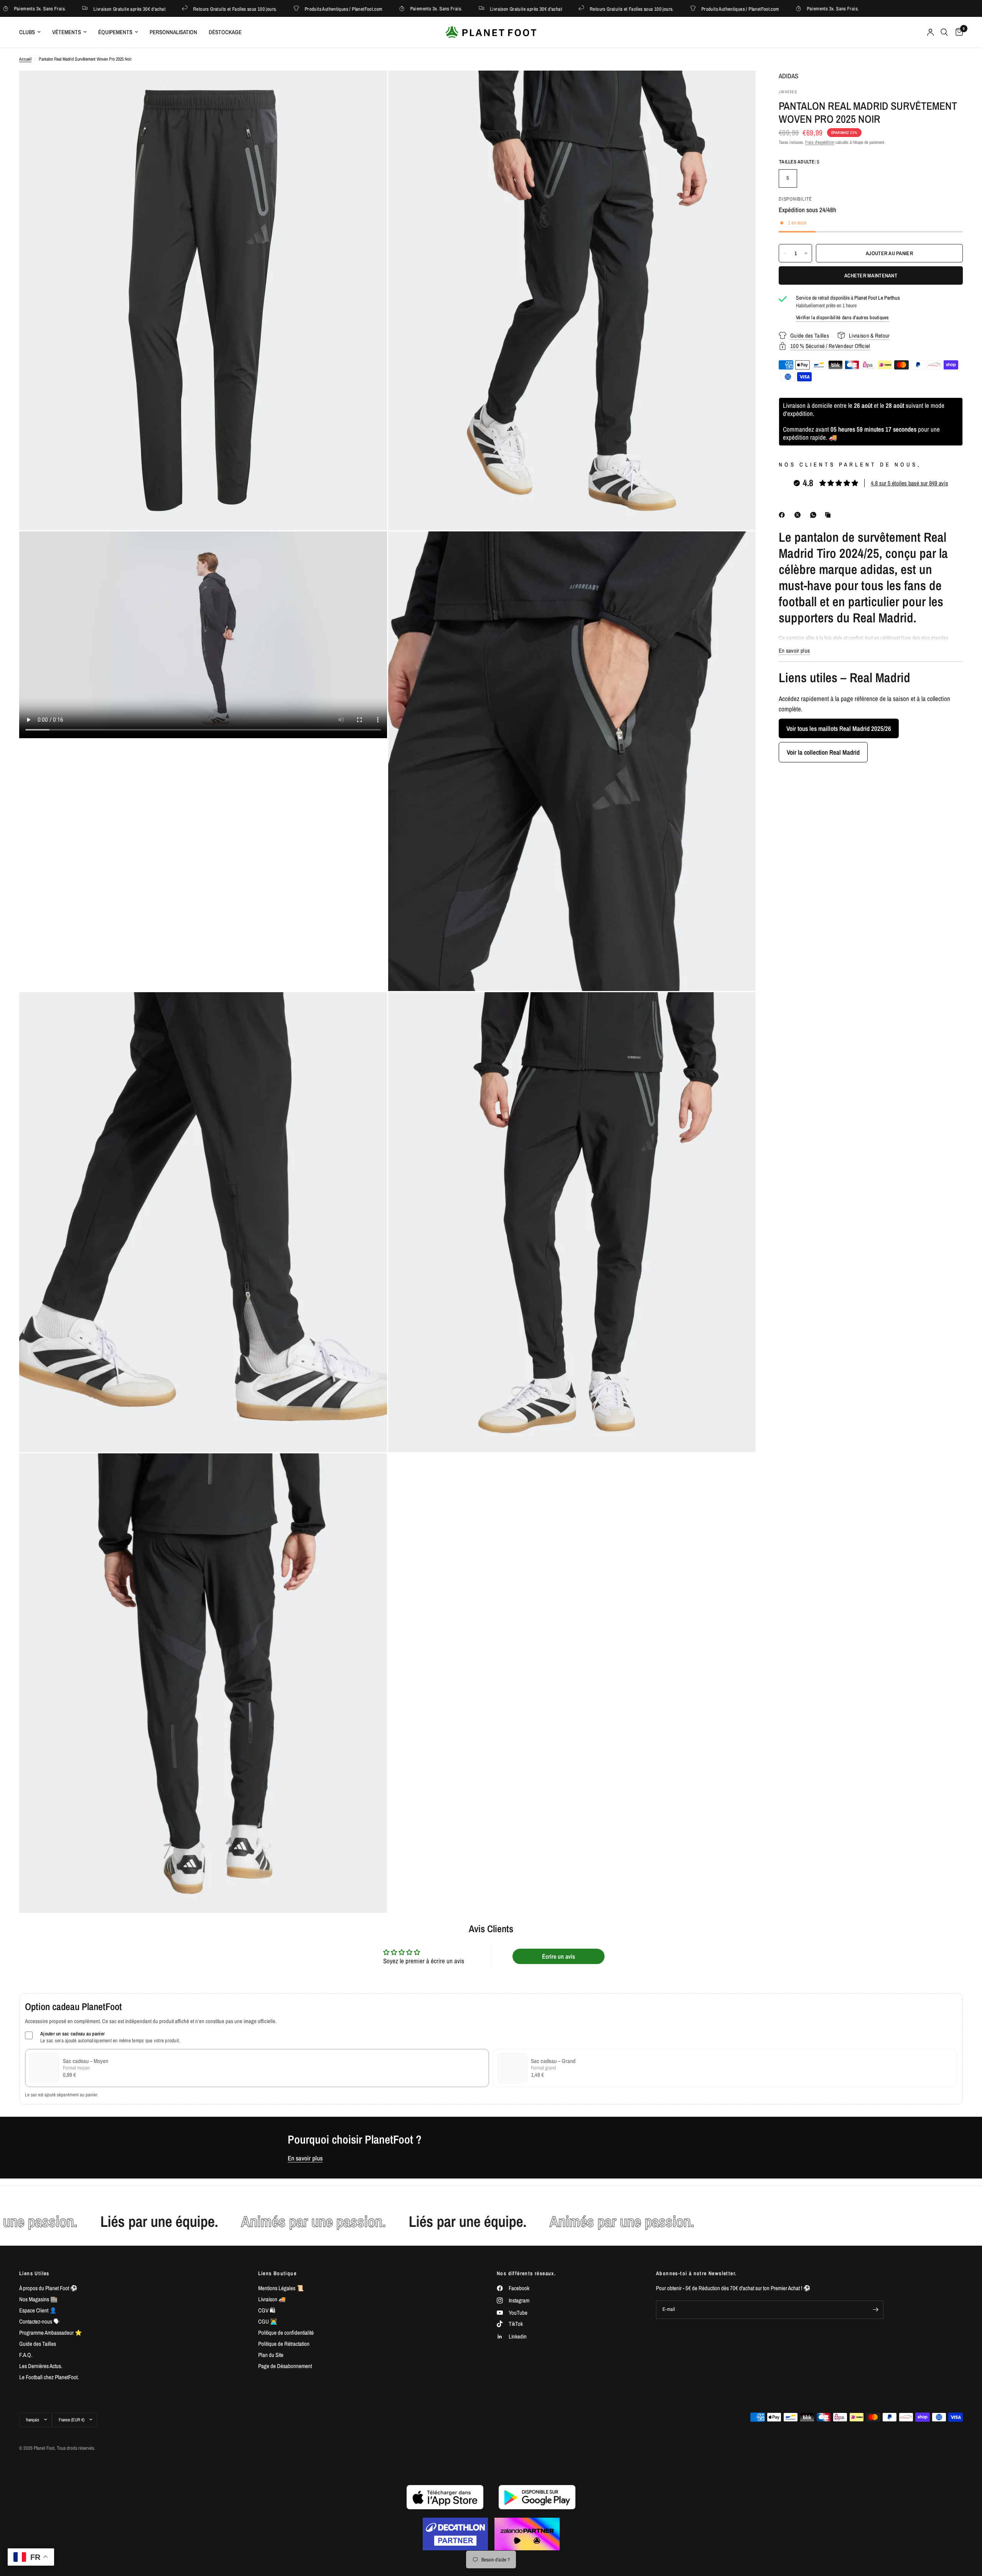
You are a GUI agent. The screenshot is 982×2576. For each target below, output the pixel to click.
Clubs (27, 32)
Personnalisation (173, 32)
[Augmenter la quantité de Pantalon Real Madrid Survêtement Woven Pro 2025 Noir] (806, 253)
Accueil (25, 59)
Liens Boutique (278, 2273)
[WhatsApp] (815, 515)
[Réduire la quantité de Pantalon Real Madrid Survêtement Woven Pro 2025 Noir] (785, 253)
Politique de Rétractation (284, 2344)
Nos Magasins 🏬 (38, 2299)
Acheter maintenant (871, 275)
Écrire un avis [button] (559, 1956)
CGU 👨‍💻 (268, 2321)
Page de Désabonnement (285, 2366)
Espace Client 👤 (38, 2310)
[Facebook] (783, 515)
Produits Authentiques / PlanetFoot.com (276, 9)
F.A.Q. (26, 2355)
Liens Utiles (34, 2273)
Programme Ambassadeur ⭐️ (51, 2333)
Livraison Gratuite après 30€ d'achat (61, 9)
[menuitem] (33, 32)
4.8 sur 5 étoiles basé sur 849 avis (910, 483)
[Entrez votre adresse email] (876, 2310)
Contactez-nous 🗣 (39, 2321)
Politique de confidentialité (286, 2333)
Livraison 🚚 (272, 2299)
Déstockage (225, 32)
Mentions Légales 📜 (281, 2288)
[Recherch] (944, 32)
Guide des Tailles (38, 2344)
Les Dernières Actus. (41, 2366)
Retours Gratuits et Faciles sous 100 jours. (167, 9)
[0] (957, 32)
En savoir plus (305, 2158)
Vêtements (67, 32)
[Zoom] (371, 87)
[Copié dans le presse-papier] (829, 515)
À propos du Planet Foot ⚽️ (48, 2288)
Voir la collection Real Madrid (823, 752)
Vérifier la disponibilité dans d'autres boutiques (843, 317)
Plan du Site (271, 2355)
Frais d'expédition (820, 142)
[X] (799, 515)
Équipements (115, 32)
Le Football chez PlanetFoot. (49, 2377)
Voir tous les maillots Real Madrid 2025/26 (839, 728)
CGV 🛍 (267, 2310)
